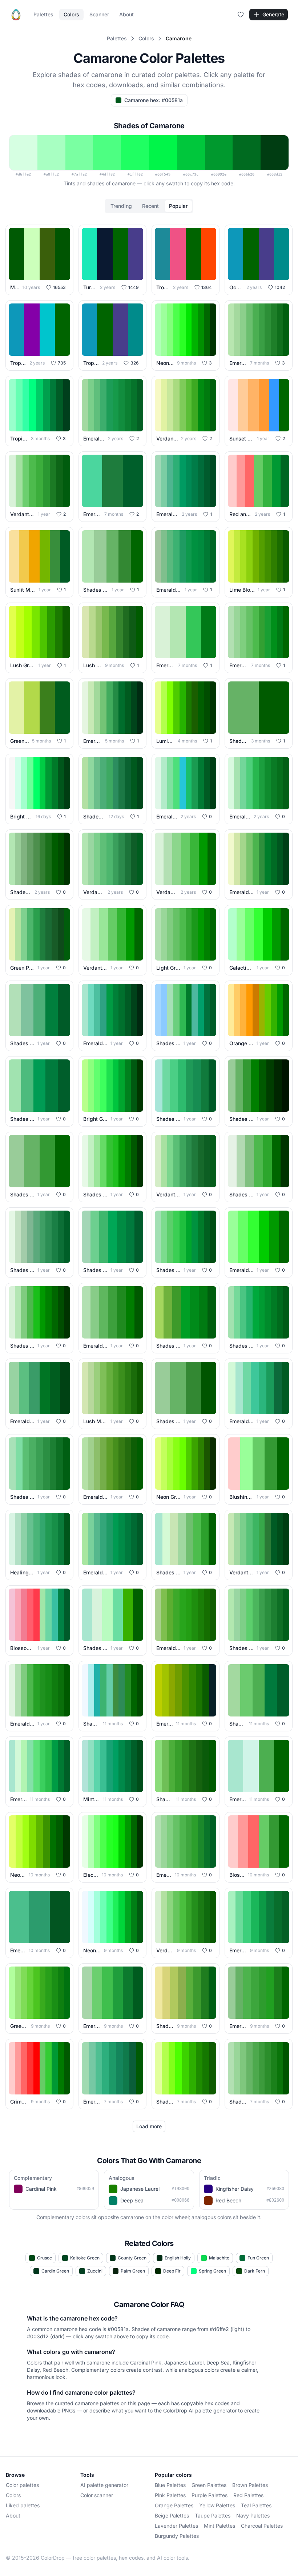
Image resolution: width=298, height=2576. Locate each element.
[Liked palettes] (241, 15)
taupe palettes (213, 2515)
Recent (150, 206)
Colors (71, 14)
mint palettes (220, 2526)
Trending (121, 206)
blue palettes (170, 2485)
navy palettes (253, 2515)
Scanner (99, 14)
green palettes (209, 2485)
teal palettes (256, 2505)
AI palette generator (104, 2485)
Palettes (43, 14)
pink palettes (170, 2495)
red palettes (248, 2495)
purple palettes (210, 2495)
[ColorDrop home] (16, 15)
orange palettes (174, 2505)
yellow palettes (217, 2505)
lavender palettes (176, 2526)
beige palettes (172, 2515)
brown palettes (250, 2485)
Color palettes (22, 2485)
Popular (178, 206)
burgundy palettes (177, 2536)
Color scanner (97, 2495)
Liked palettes (23, 2505)
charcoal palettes (262, 2526)
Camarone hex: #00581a (154, 100)
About (126, 14)
